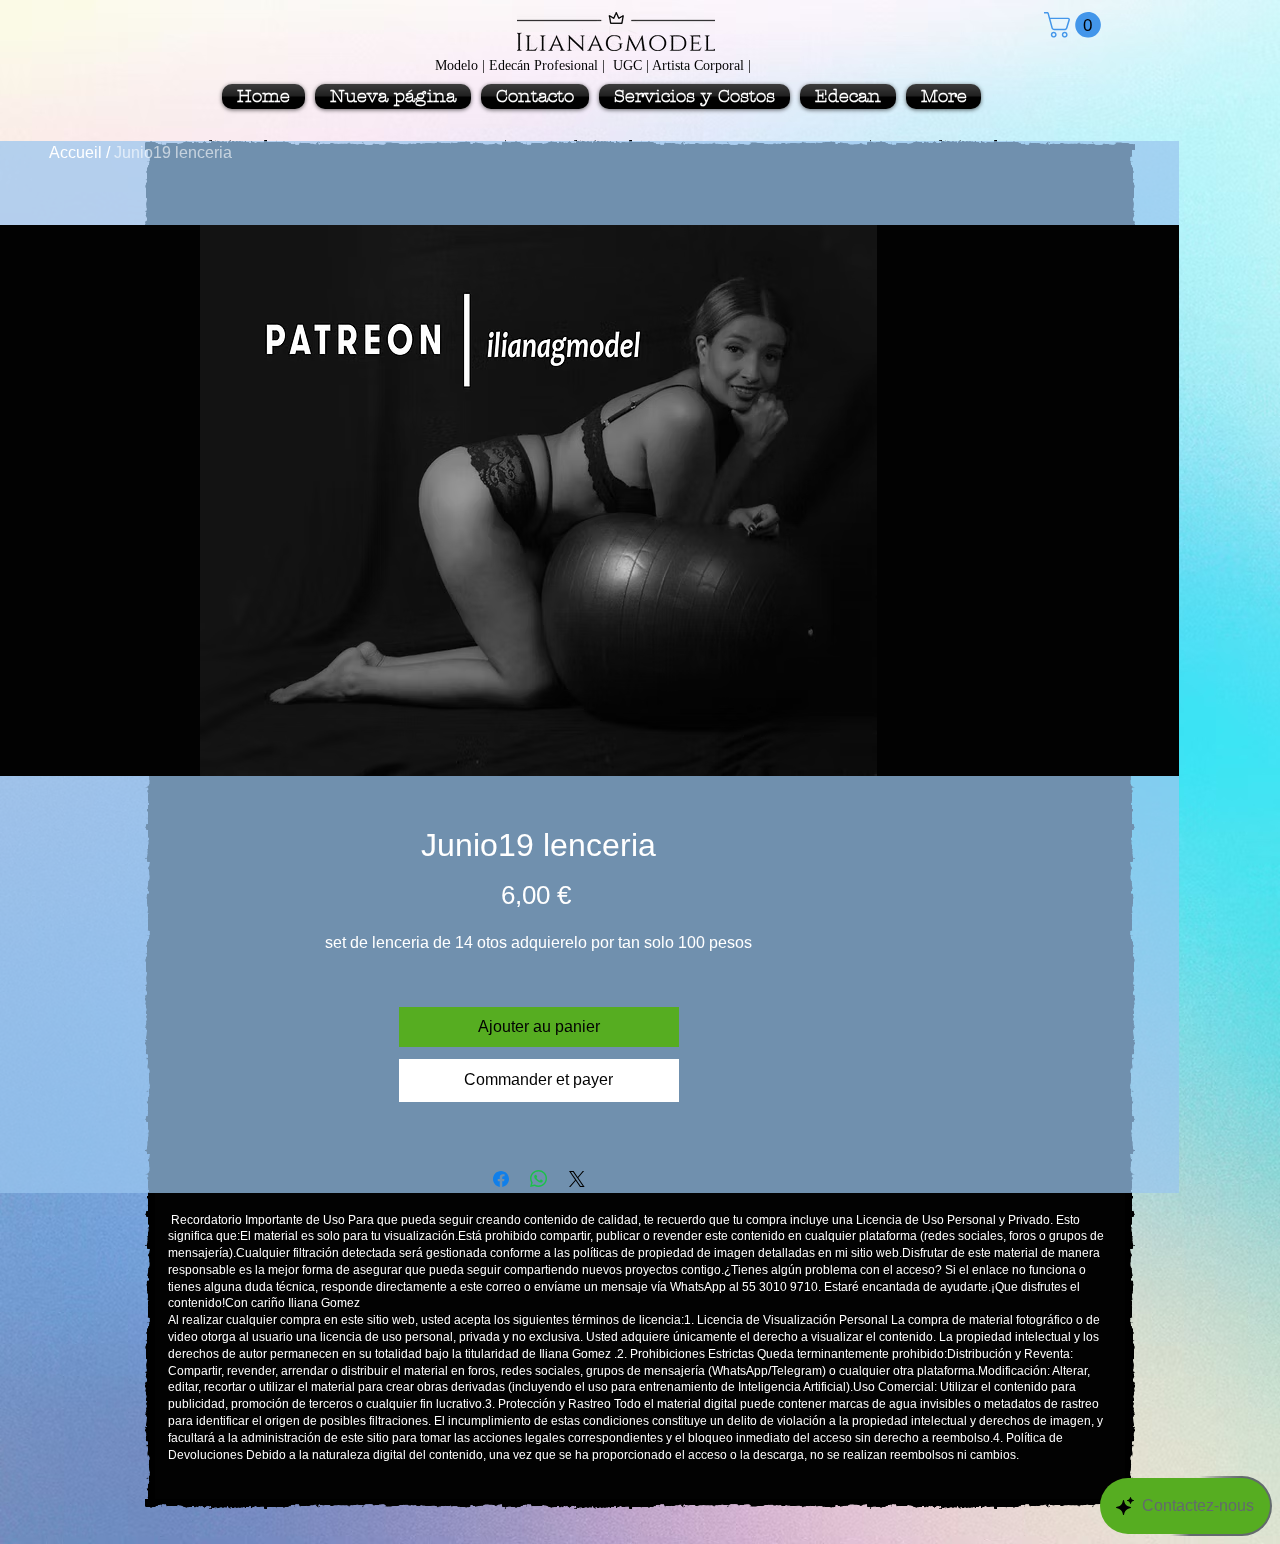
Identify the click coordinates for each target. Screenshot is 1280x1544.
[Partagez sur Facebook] (501, 1179)
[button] (1075, 25)
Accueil (75, 152)
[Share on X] (577, 1179)
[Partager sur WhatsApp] (539, 1179)
